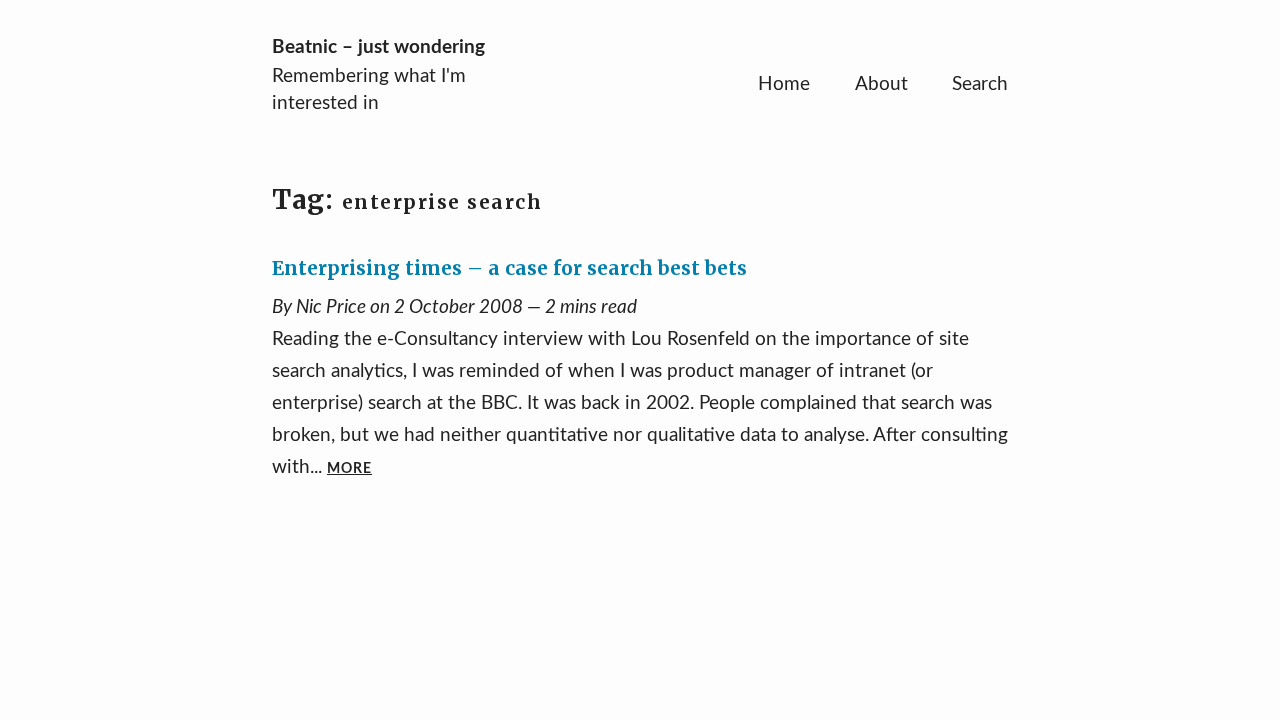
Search (980, 84)
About (881, 84)
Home (784, 84)
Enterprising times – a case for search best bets (509, 268)
